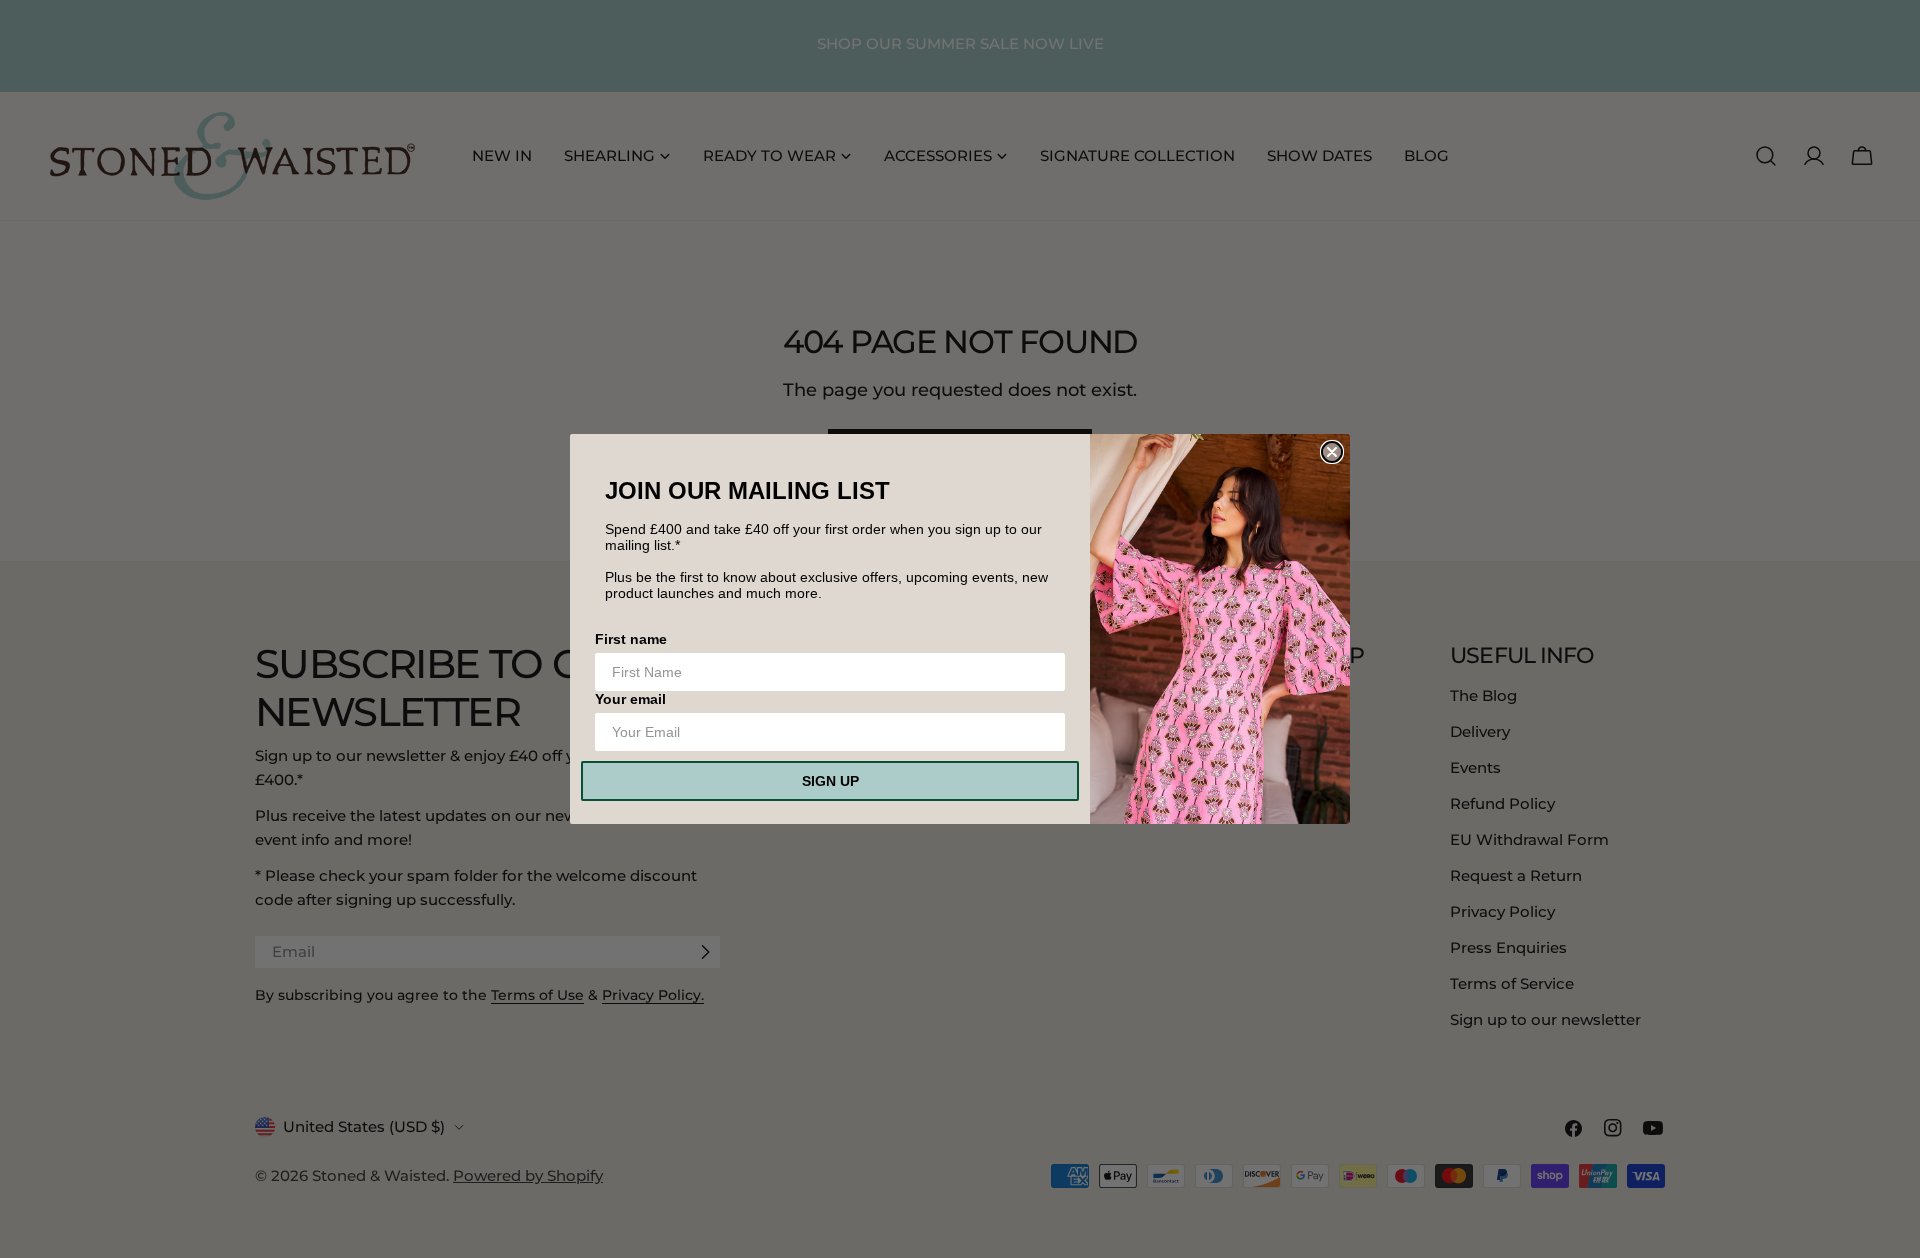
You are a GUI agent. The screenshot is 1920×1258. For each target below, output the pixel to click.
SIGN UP (830, 781)
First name (631, 639)
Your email (630, 699)
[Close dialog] (1332, 452)
